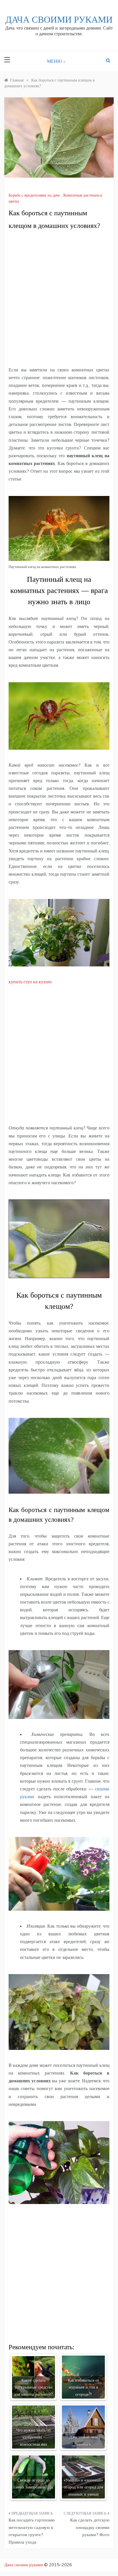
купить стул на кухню (30, 982)
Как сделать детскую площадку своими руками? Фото (90, 2527)
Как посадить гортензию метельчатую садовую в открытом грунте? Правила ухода (32, 2531)
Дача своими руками (59, 20)
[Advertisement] (59, 298)
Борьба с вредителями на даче (34, 195)
